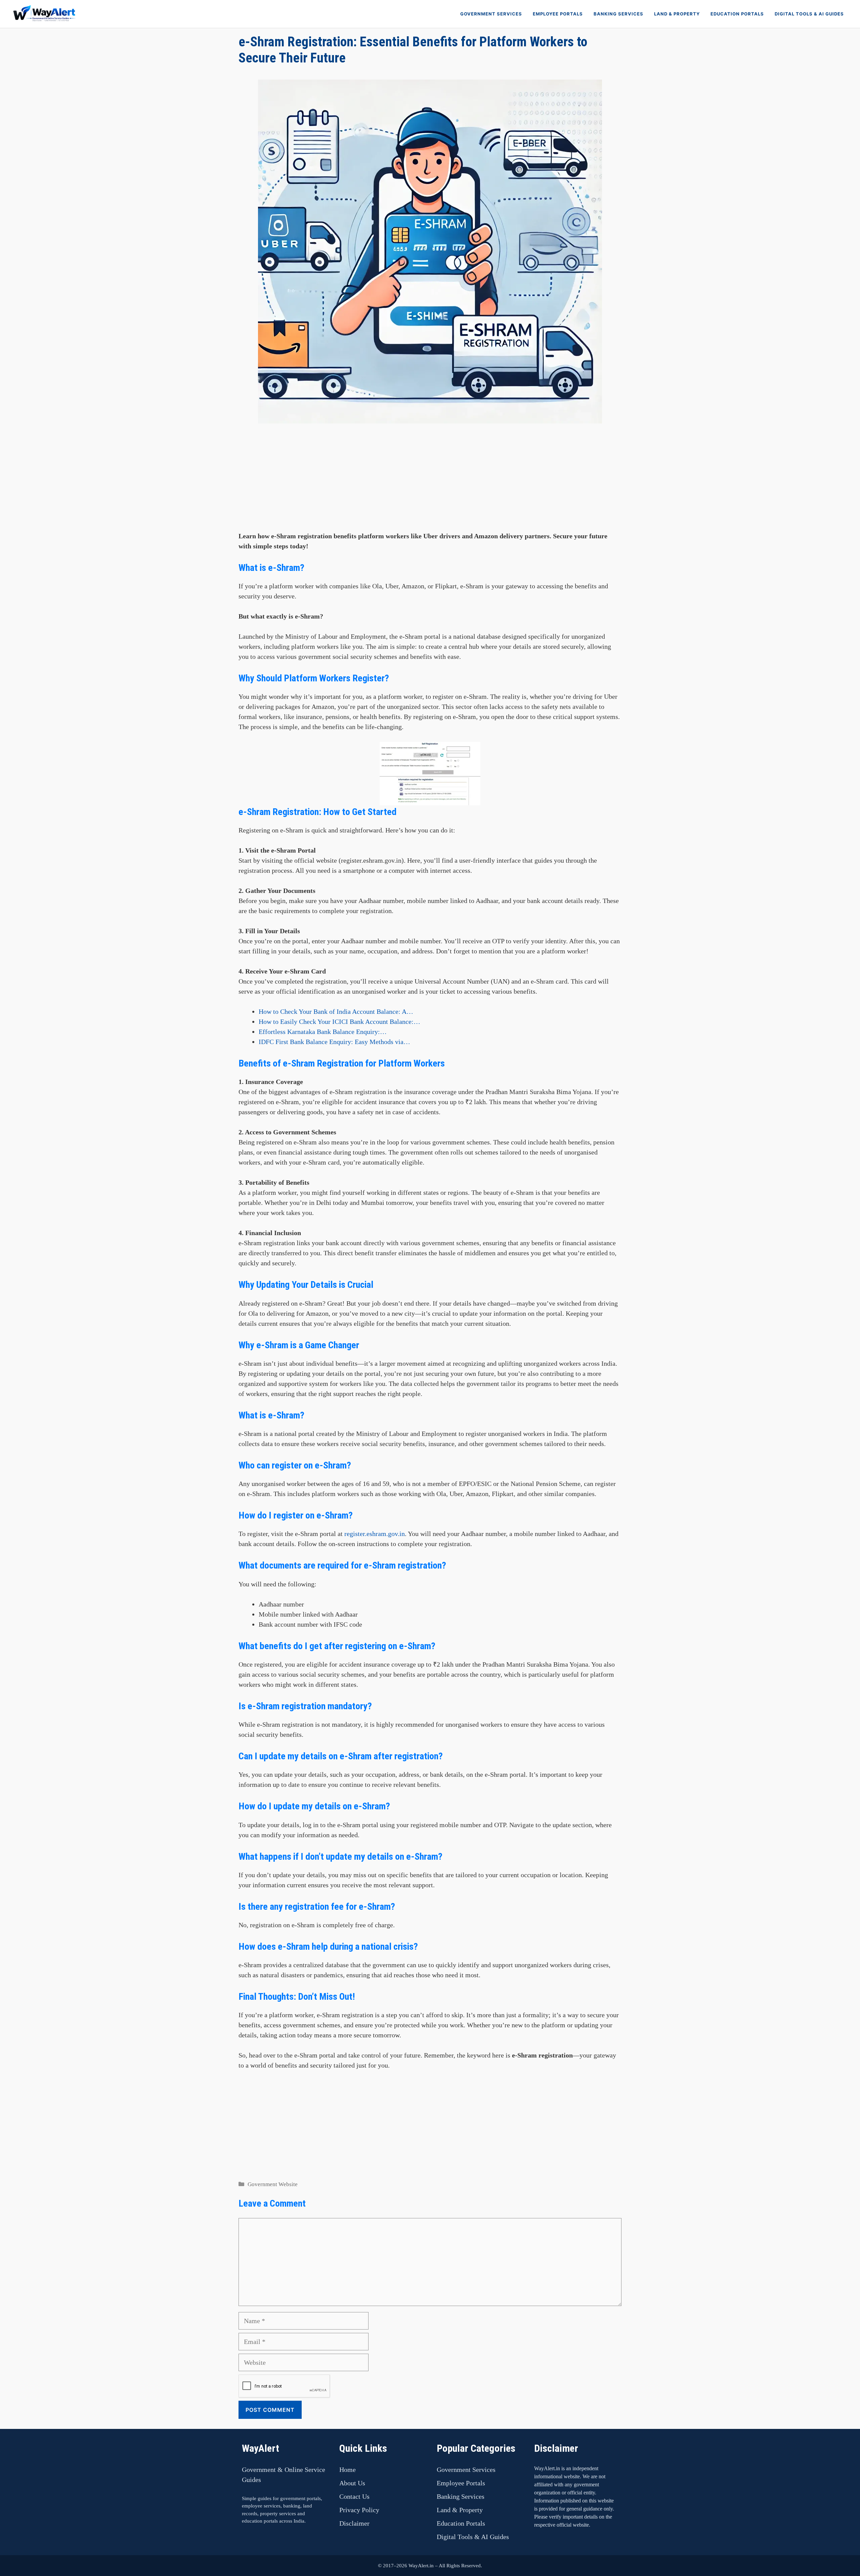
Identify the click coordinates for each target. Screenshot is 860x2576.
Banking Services (618, 14)
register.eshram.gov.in (375, 1534)
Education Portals (737, 14)
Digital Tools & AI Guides (809, 14)
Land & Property (677, 14)
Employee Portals (558, 14)
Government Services (491, 14)
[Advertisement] (430, 484)
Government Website (273, 2184)
